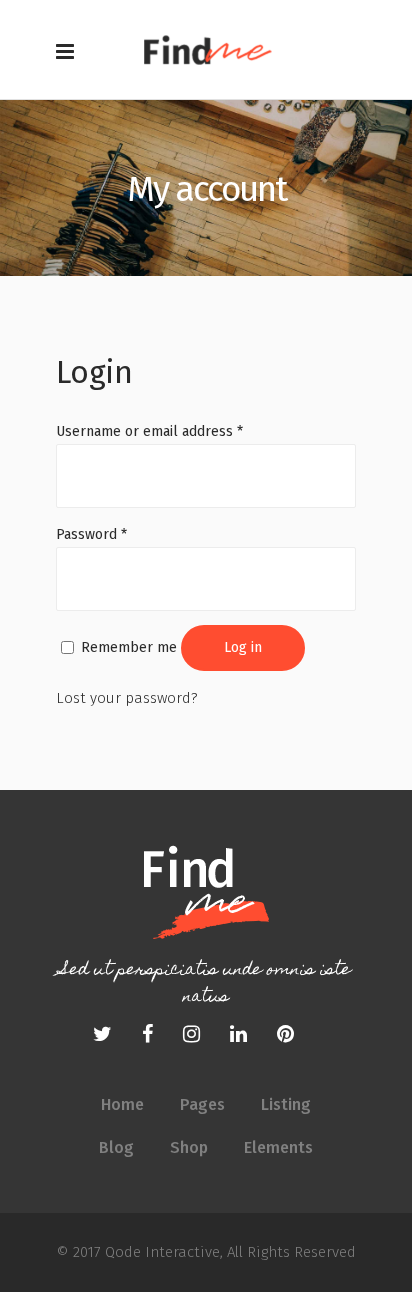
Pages (202, 1104)
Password (91, 534)
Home (122, 1104)
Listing (286, 1104)
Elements (278, 1147)
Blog (116, 1147)
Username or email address (149, 431)
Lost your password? (127, 698)
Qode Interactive (160, 1252)
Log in (243, 647)
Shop (189, 1147)
